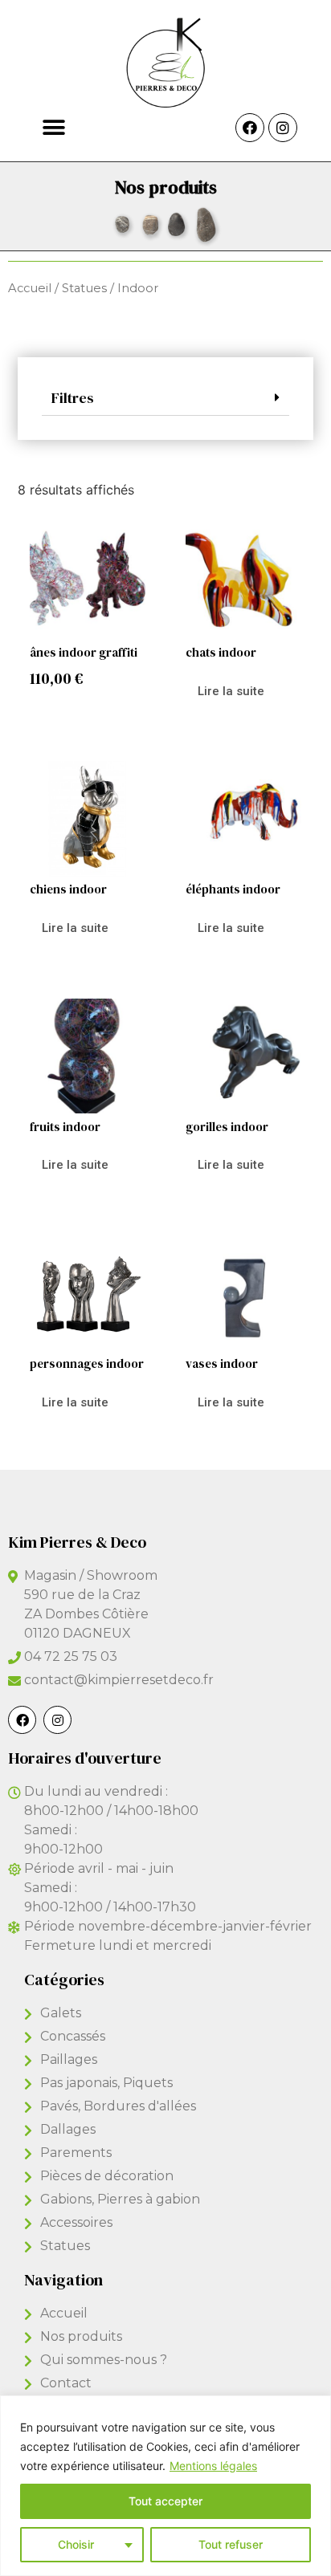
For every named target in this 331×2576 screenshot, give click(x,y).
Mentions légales (213, 2466)
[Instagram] (283, 128)
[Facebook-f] (22, 1720)
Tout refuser (231, 2544)
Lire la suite (231, 691)
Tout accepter (165, 2501)
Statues (84, 288)
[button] (53, 127)
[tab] (165, 399)
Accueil (30, 288)
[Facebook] (250, 128)
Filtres (72, 398)
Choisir (76, 2544)
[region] (165, 2486)
